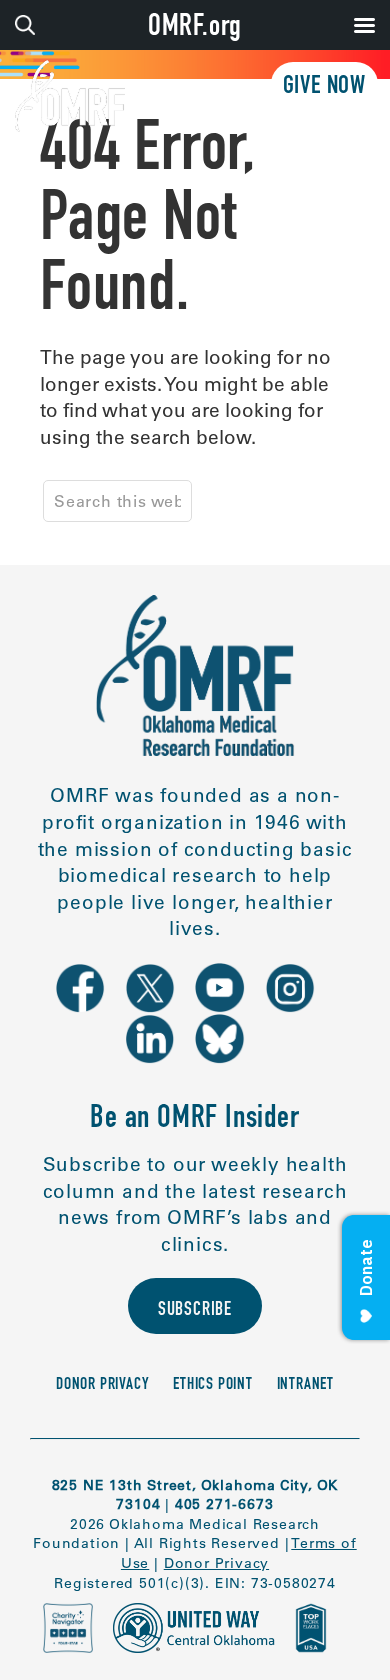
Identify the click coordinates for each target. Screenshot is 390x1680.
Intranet (305, 1385)
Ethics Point (213, 1385)
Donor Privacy (102, 1385)
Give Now (324, 87)
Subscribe (195, 1310)
